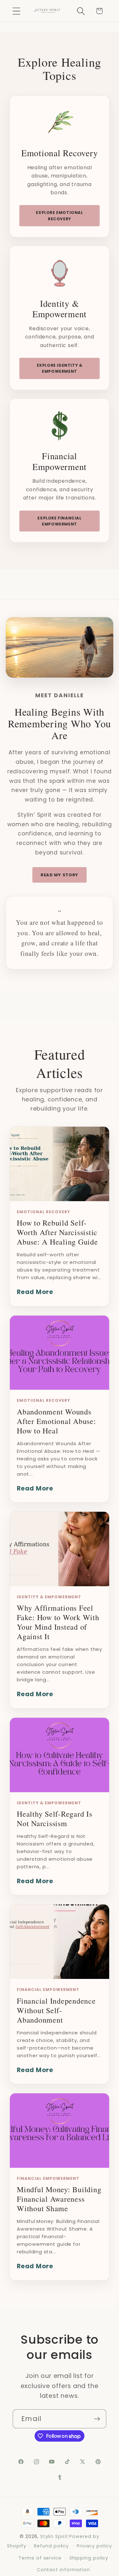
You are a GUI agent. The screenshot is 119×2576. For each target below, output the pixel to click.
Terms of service (40, 2558)
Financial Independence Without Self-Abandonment (56, 2010)
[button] (16, 11)
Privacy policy (94, 2546)
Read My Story (60, 875)
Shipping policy (89, 2558)
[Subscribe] (97, 2419)
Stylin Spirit (54, 2536)
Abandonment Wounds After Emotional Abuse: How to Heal (56, 1421)
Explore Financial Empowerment (59, 521)
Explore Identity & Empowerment (60, 368)
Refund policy (51, 2546)
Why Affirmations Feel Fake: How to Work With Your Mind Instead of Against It (58, 1622)
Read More (35, 1292)
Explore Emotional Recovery (59, 216)
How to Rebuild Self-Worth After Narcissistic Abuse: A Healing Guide (57, 1232)
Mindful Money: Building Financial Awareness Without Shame (59, 2199)
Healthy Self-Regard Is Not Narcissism (55, 1819)
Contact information (63, 2570)
